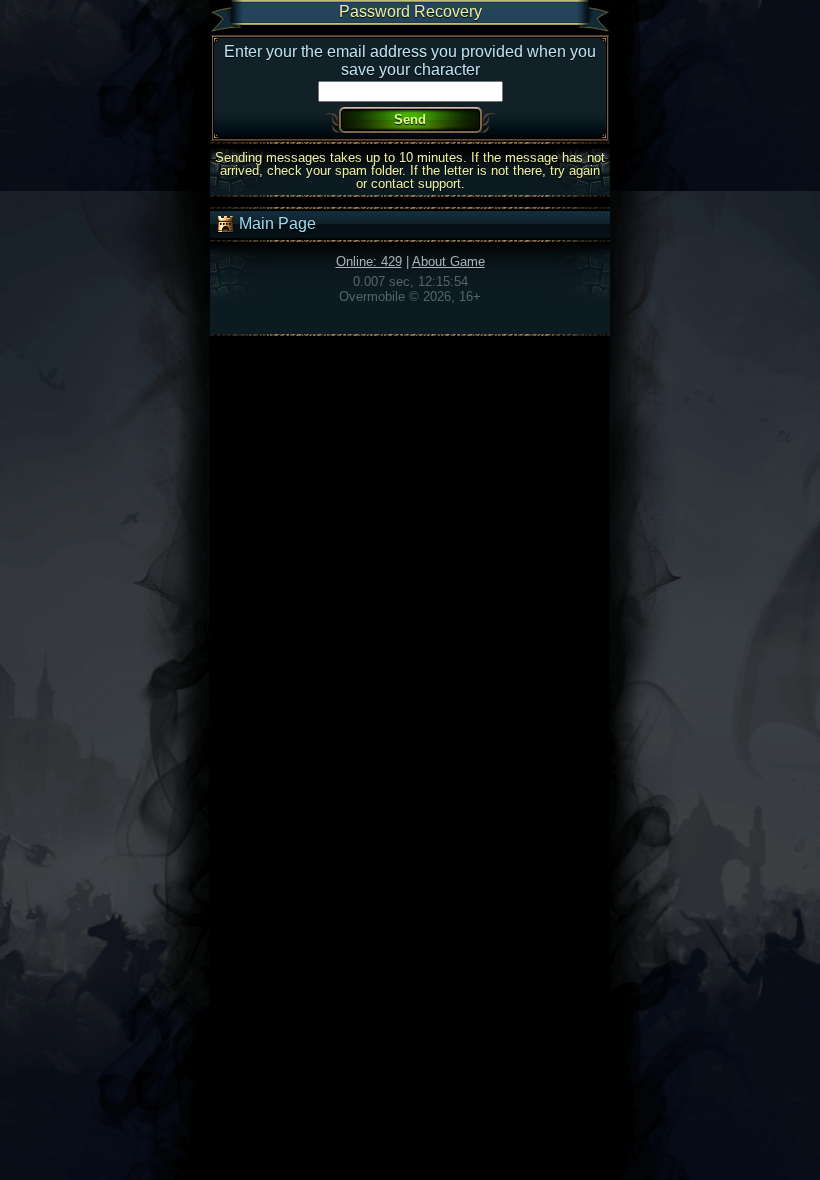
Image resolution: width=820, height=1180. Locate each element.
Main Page (275, 223)
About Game (448, 261)
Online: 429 (369, 261)
